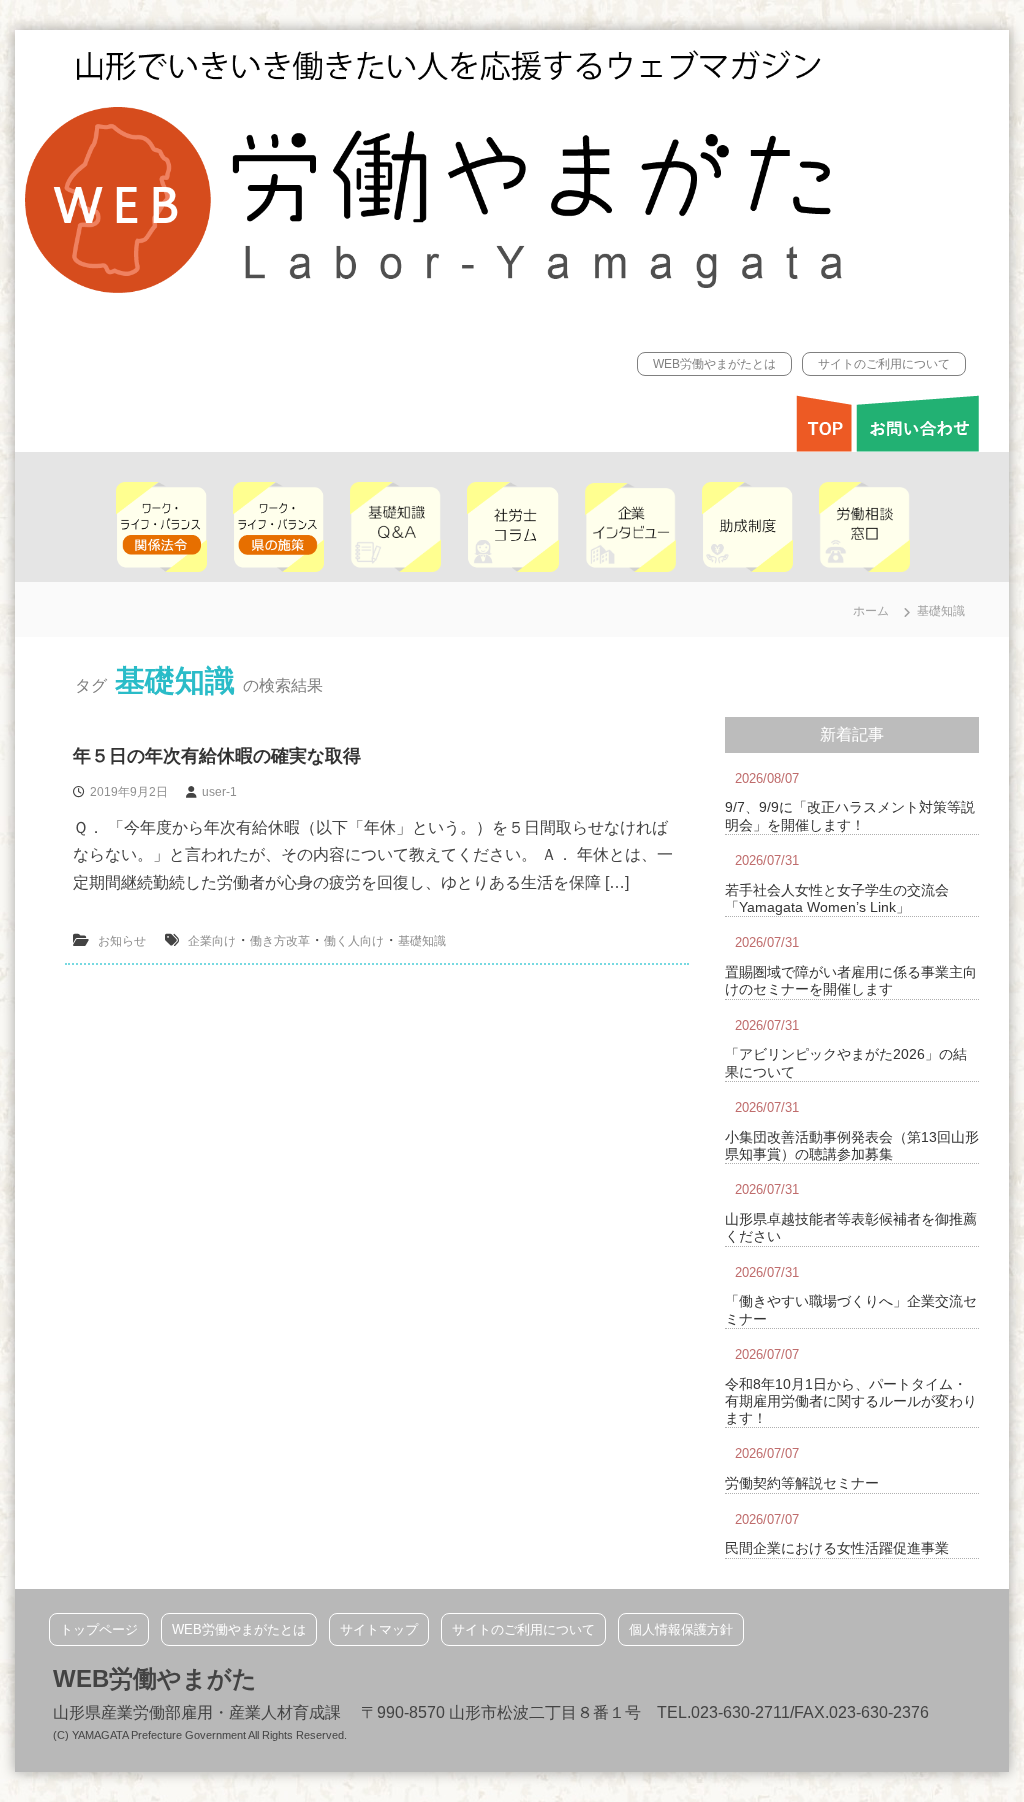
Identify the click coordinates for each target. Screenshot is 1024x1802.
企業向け (212, 941)
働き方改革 (280, 941)
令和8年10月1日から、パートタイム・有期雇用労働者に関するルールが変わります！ (851, 1401)
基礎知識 (422, 941)
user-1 (219, 792)
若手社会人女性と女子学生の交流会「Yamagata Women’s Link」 (837, 898)
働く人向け (354, 941)
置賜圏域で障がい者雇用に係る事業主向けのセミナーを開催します (851, 980)
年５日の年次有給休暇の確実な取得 (217, 756)
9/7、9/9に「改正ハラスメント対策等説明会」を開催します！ (850, 815)
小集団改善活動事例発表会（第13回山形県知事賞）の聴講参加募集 (852, 1145)
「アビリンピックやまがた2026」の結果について (846, 1062)
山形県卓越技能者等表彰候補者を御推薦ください (851, 1227)
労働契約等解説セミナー (802, 1483)
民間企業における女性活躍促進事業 (837, 1548)
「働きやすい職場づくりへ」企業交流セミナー (851, 1309)
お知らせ (122, 941)
